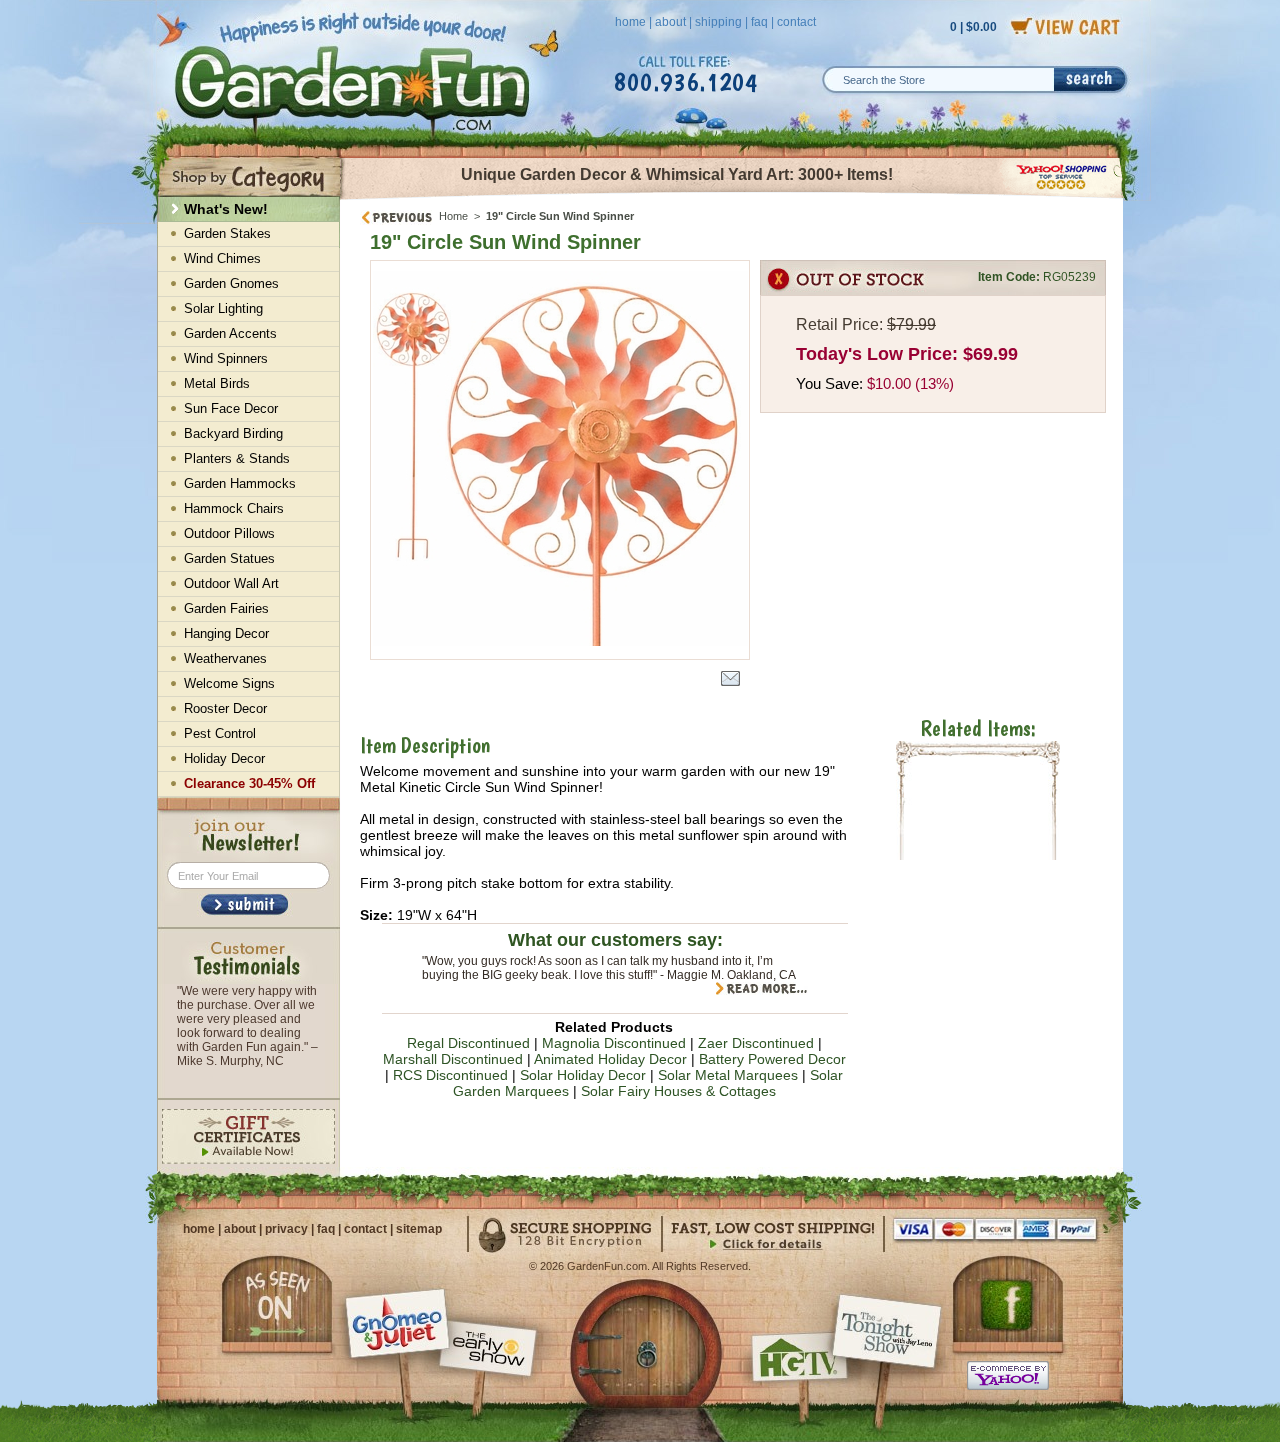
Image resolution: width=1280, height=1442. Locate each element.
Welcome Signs (229, 683)
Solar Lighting (223, 308)
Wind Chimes (222, 258)
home (630, 22)
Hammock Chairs (234, 508)
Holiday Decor (224, 758)
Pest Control (220, 733)
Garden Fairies (226, 608)
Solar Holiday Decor (583, 1075)
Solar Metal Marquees (728, 1075)
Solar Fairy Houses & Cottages (678, 1091)
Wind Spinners (226, 358)
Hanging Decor (226, 633)
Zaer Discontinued (756, 1043)
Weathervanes (225, 658)
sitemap (419, 1229)
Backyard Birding (233, 433)
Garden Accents (230, 333)
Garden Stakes (227, 233)
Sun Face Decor (231, 408)
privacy (286, 1229)
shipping (718, 22)
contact (796, 22)
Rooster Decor (225, 708)
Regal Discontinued (468, 1043)
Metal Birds (217, 383)
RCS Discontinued (450, 1075)
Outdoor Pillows (229, 533)
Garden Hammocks (240, 483)
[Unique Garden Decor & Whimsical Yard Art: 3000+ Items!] (732, 198)
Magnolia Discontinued (614, 1043)
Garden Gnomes (231, 283)
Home (453, 216)
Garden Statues (229, 558)
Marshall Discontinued (453, 1059)
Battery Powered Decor (772, 1059)
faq (759, 22)
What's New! (226, 209)
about (670, 22)
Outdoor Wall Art (231, 583)
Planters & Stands (237, 458)
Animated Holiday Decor (610, 1059)
